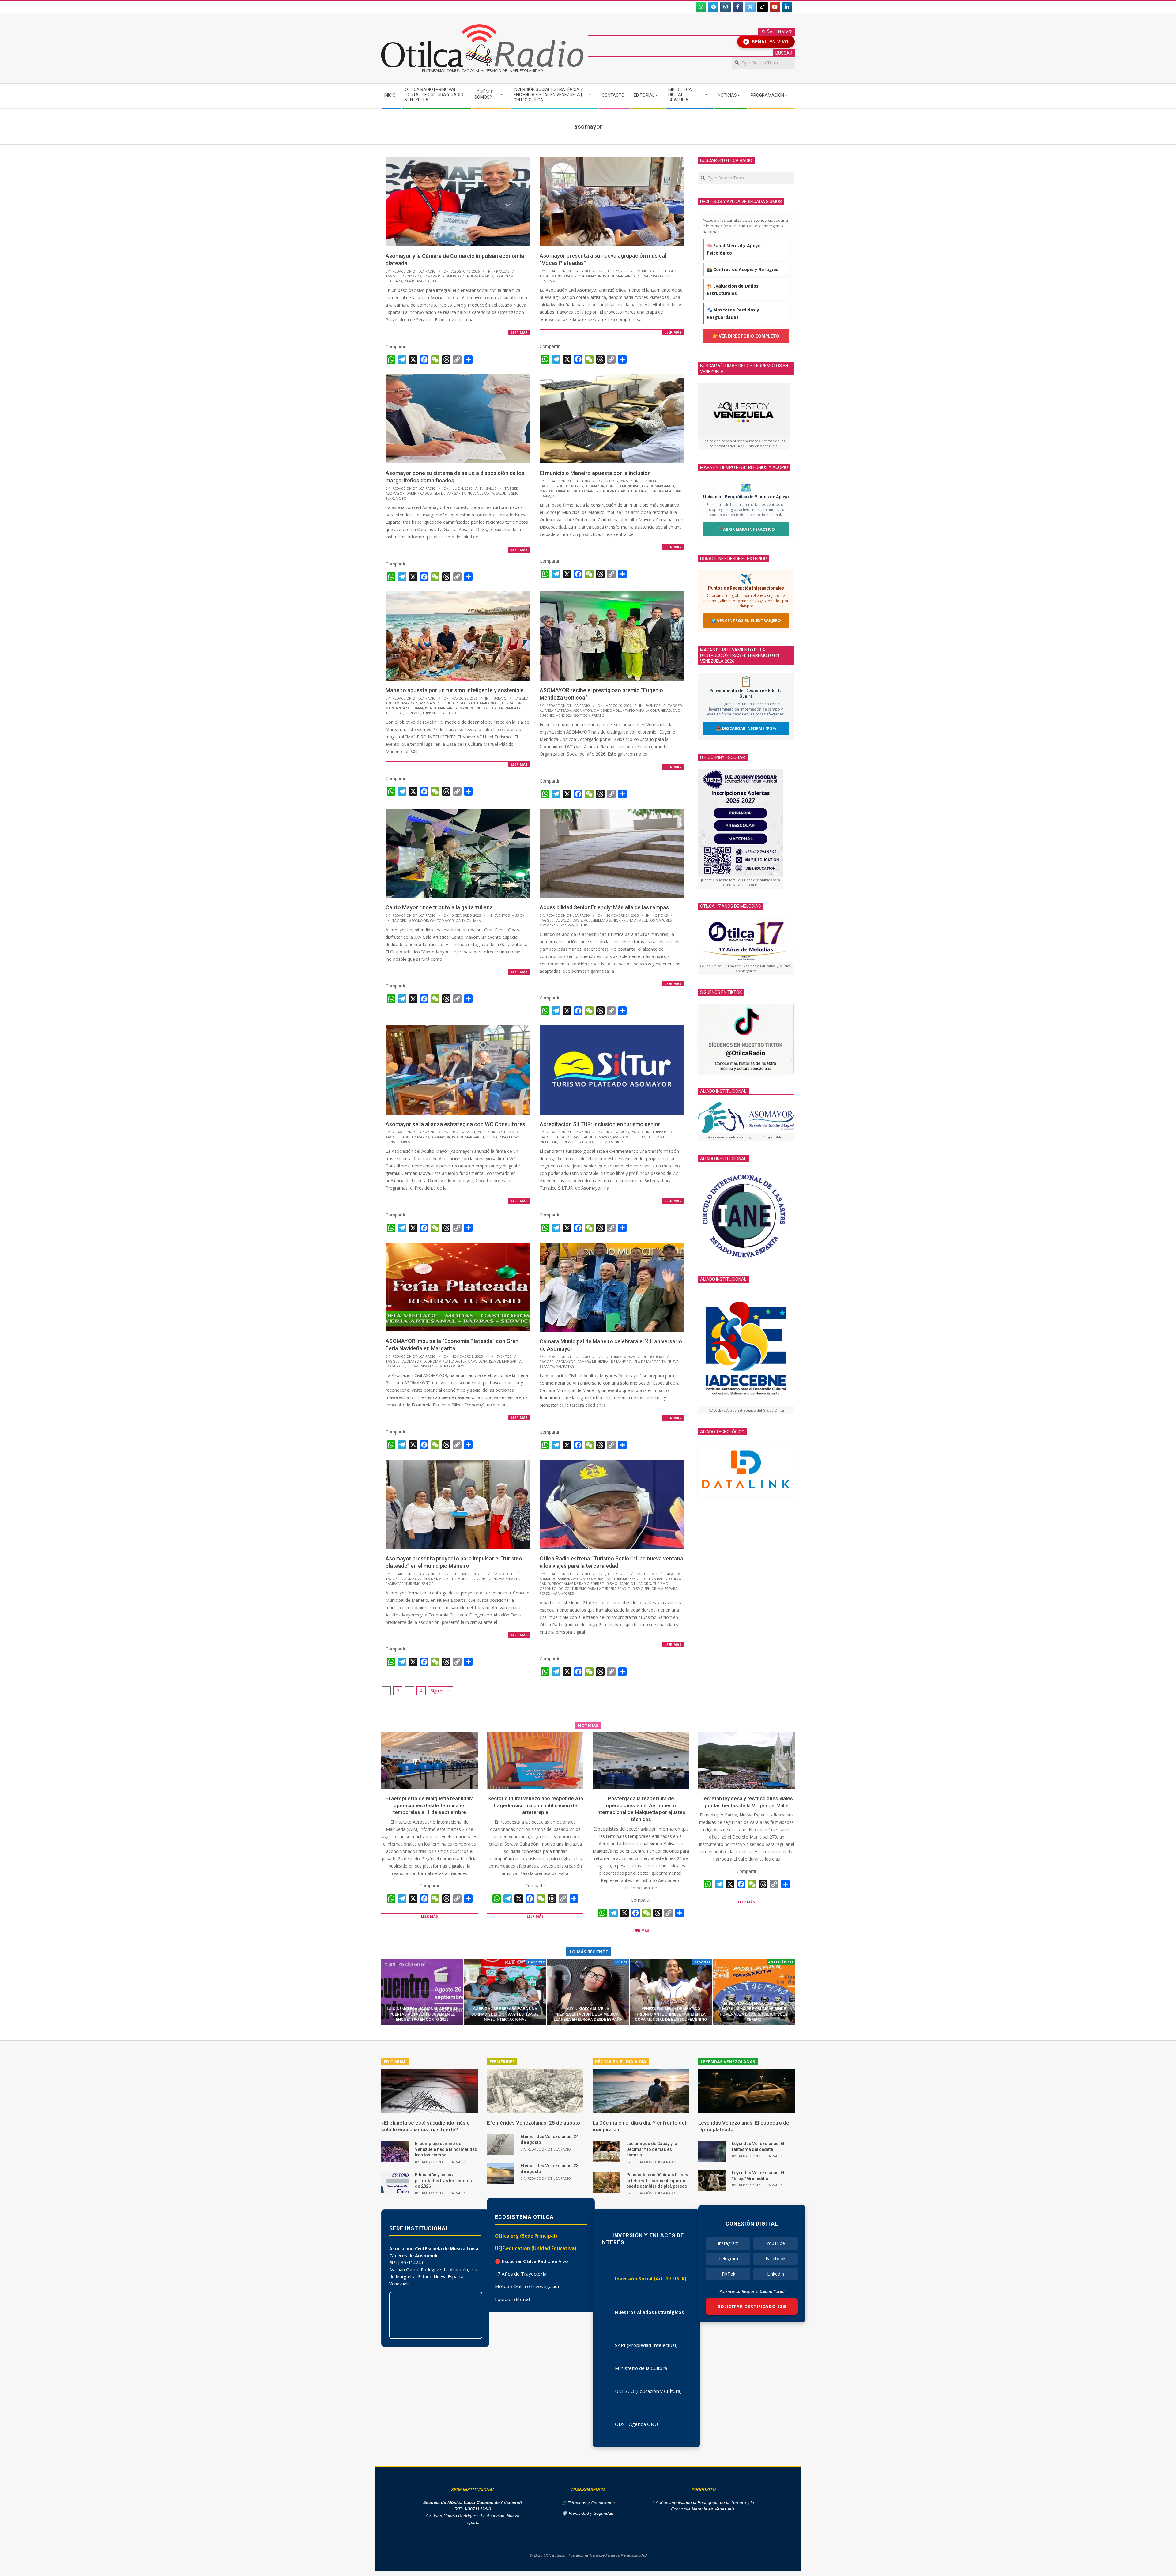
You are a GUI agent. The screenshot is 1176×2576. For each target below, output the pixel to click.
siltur (581, 925)
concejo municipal (623, 486)
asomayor (412, 276)
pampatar (514, 708)
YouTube (776, 2243)
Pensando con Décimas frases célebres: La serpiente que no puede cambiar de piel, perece (657, 2180)
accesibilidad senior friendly (611, 920)
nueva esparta (650, 276)
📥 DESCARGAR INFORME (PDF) (746, 728)
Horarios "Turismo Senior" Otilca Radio (631, 1579)
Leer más (519, 332)
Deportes (536, 1962)
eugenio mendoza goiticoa (565, 715)
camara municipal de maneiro (604, 1362)
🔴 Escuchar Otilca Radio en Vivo (531, 2261)
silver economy (450, 1366)
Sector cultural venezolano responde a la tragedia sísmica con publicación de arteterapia (535, 1805)
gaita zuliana (468, 920)
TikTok (728, 2274)
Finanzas (501, 271)
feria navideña (474, 1361)
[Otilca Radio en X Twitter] (750, 7)
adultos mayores (402, 703)
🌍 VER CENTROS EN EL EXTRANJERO (746, 620)
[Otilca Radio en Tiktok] (763, 7)
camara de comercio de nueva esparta (458, 276)
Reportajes (651, 481)
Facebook (776, 2259)
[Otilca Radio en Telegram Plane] (713, 7)
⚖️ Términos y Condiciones (588, 2503)
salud (501, 493)
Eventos (653, 705)
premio (598, 715)
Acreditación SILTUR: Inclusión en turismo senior (600, 1124)
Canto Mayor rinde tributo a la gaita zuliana (439, 907)
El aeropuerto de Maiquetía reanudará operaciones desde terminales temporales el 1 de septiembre (430, 1805)
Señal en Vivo (767, 42)
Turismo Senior (609, 1142)
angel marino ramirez (560, 276)
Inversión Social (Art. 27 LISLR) (651, 2279)
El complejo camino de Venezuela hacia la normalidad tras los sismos (446, 2149)
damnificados (419, 493)
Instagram (728, 2243)
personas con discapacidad (656, 491)
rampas (567, 925)
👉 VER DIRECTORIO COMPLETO (746, 336)
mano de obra (552, 491)
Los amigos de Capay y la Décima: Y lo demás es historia (652, 2149)
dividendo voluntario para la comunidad (632, 710)
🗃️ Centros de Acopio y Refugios (743, 269)
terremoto (396, 498)
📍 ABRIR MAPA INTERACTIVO (746, 529)
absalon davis (569, 920)
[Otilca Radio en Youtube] (775, 7)
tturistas (394, 713)
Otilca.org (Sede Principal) (526, 2236)
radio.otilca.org (635, 1584)
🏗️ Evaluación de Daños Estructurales (733, 290)
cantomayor (442, 920)
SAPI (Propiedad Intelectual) (646, 2345)
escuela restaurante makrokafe (470, 703)
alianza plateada (555, 710)
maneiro (467, 708)
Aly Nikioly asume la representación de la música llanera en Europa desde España (588, 2014)
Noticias (660, 915)
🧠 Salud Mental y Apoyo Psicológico (734, 249)
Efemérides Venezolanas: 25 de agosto (533, 2123)
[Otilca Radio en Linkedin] (787, 7)
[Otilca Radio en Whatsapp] (701, 7)
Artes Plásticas (781, 1962)
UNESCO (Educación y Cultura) (648, 2391)
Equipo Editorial (512, 2299)
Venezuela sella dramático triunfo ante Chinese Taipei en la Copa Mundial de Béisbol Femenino (671, 2014)
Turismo (499, 698)
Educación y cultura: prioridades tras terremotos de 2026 (443, 2180)
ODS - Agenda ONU (636, 2424)
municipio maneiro (584, 491)
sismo (514, 493)
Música (648, 271)
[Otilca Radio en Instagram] (726, 7)
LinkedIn (776, 2274)
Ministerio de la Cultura (641, 2368)
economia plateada (441, 1361)
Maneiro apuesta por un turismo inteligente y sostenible (455, 690)
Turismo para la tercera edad (599, 1588)
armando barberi (555, 1579)
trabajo (547, 496)
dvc (676, 710)
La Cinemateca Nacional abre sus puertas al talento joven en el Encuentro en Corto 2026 (422, 2014)
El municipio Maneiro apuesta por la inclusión (595, 473)
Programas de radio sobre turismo (585, 1584)
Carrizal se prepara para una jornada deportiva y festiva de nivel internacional (505, 2014)
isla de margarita (420, 281)
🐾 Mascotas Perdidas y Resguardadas (733, 313)
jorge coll (396, 1366)
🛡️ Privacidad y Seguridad (588, 2513)
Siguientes (441, 1691)
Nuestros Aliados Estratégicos (649, 2312)
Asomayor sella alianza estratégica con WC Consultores (455, 1124)
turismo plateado (439, 713)
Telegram (728, 2259)
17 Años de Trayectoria (521, 2274)
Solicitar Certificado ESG (752, 2306)
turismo (413, 713)
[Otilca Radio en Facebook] (738, 7)
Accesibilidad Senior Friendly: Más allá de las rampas (604, 907)
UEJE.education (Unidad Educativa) (536, 2248)
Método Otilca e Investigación (528, 2286)
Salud (491, 488)
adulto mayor (570, 486)
